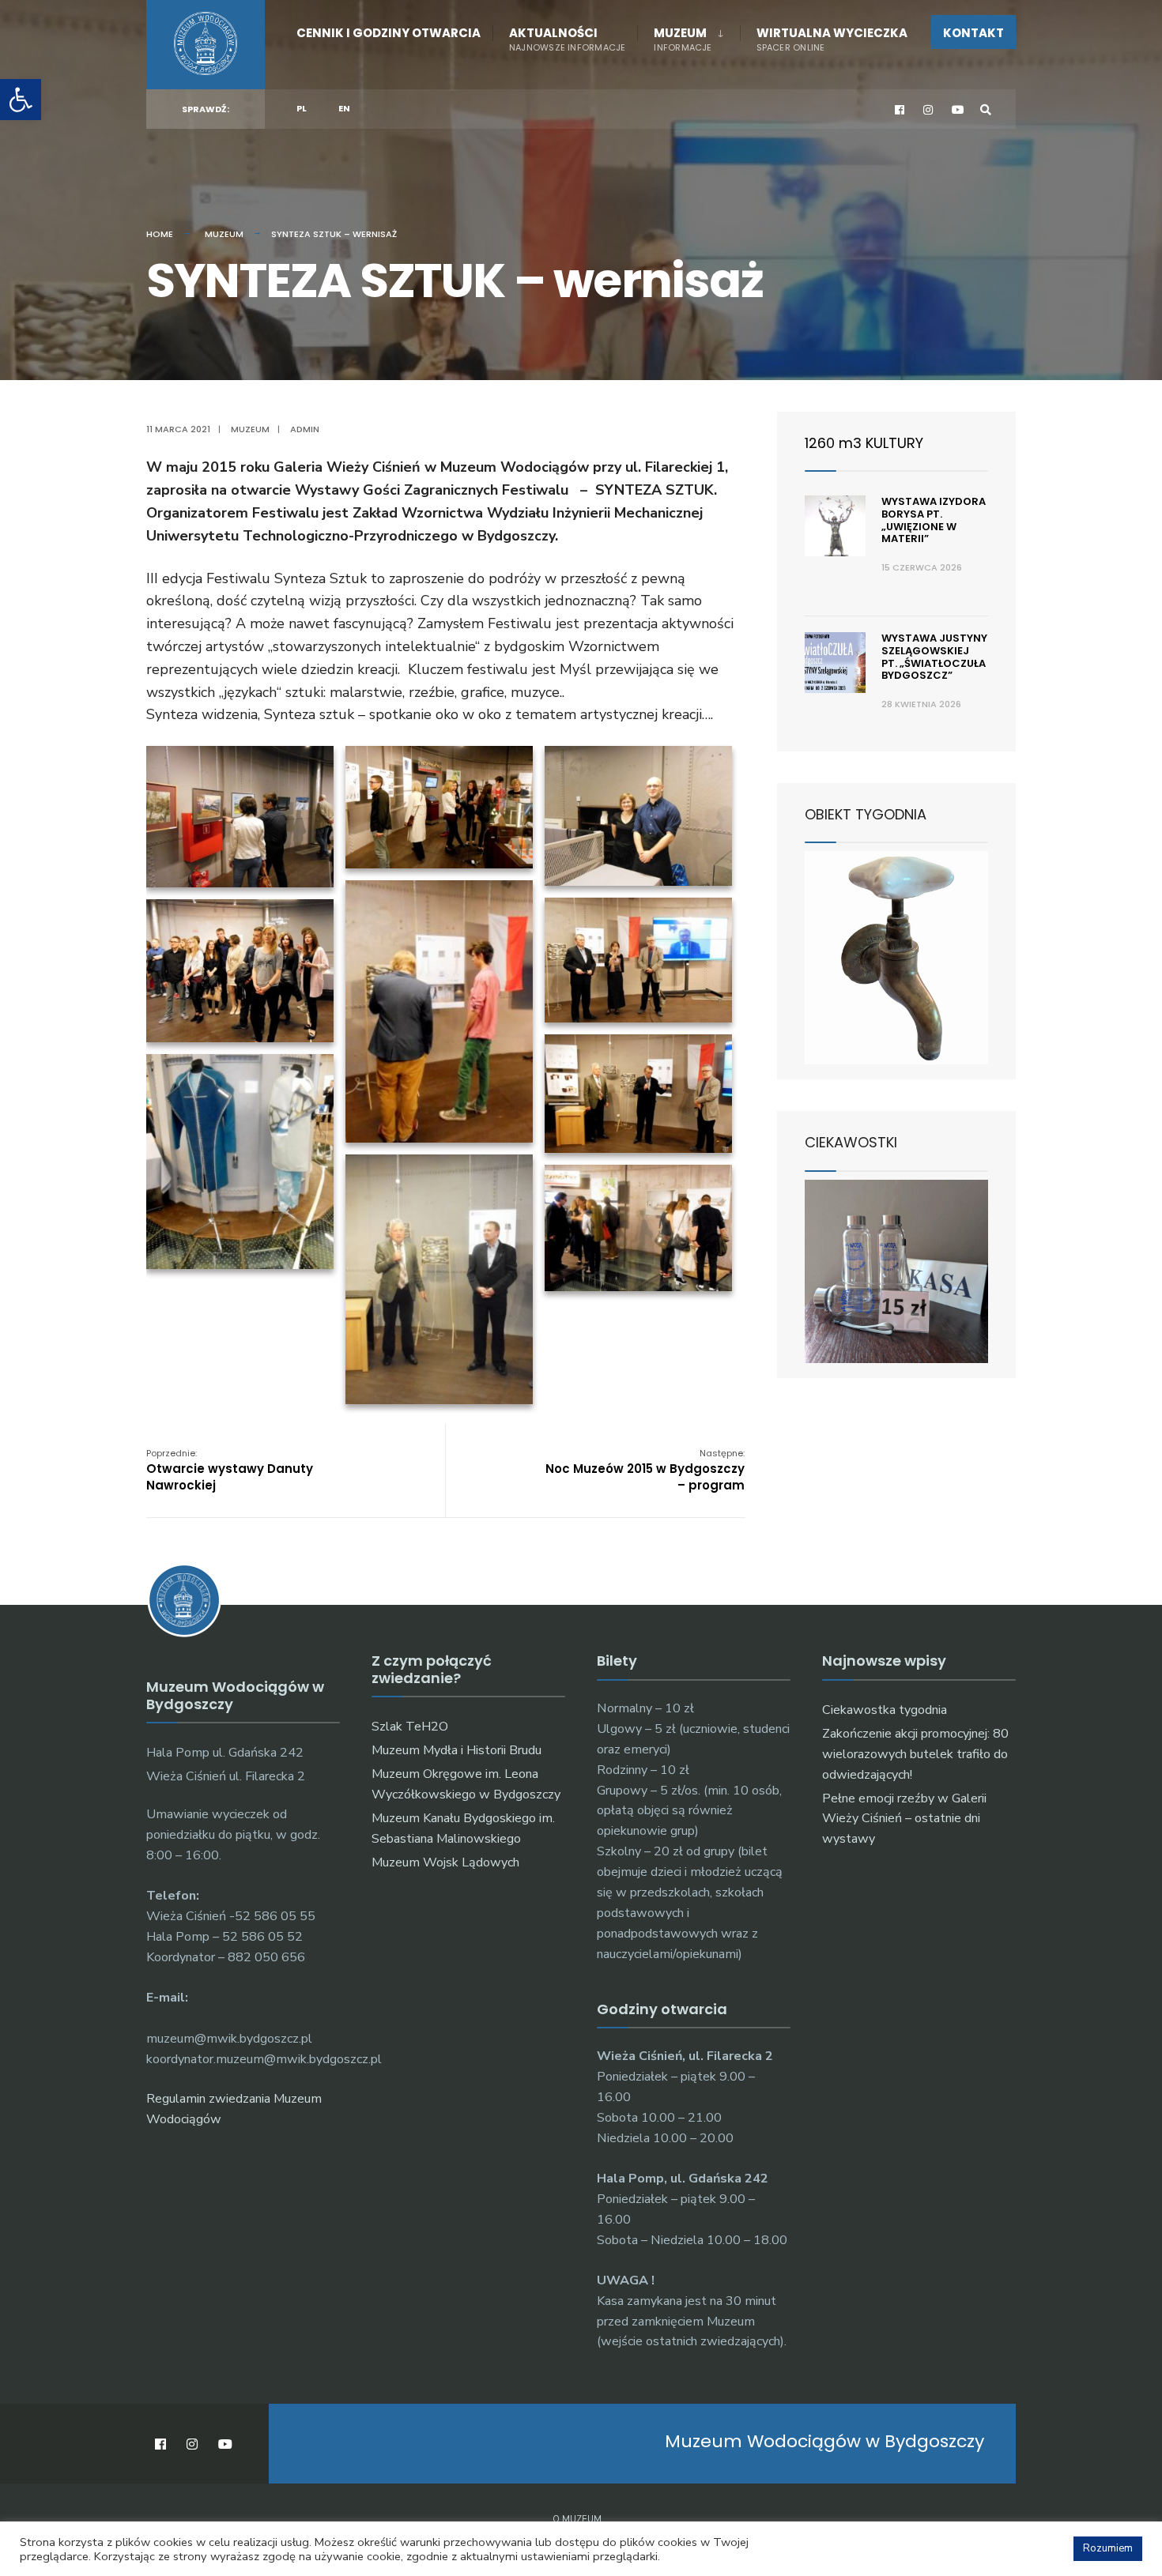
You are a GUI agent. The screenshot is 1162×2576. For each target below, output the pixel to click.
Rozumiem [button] (1108, 2548)
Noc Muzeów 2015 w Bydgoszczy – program (645, 1470)
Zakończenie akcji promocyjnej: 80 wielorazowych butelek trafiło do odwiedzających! (915, 1754)
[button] (21, 100)
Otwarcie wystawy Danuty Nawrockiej (230, 1470)
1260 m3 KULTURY (864, 443)
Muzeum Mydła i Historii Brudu (456, 1750)
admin (305, 429)
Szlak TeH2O (410, 1727)
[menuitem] (688, 36)
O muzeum (577, 2520)
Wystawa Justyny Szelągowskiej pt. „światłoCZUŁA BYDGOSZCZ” (934, 657)
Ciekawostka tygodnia (885, 1710)
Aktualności (567, 39)
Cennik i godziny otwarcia (389, 33)
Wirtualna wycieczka (832, 39)
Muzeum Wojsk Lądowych (445, 1862)
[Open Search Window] (986, 109)
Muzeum (683, 39)
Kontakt (973, 33)
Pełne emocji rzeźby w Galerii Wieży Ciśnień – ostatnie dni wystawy (904, 1819)
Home (160, 234)
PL (302, 108)
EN (344, 108)
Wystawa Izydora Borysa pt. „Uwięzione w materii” (934, 520)
